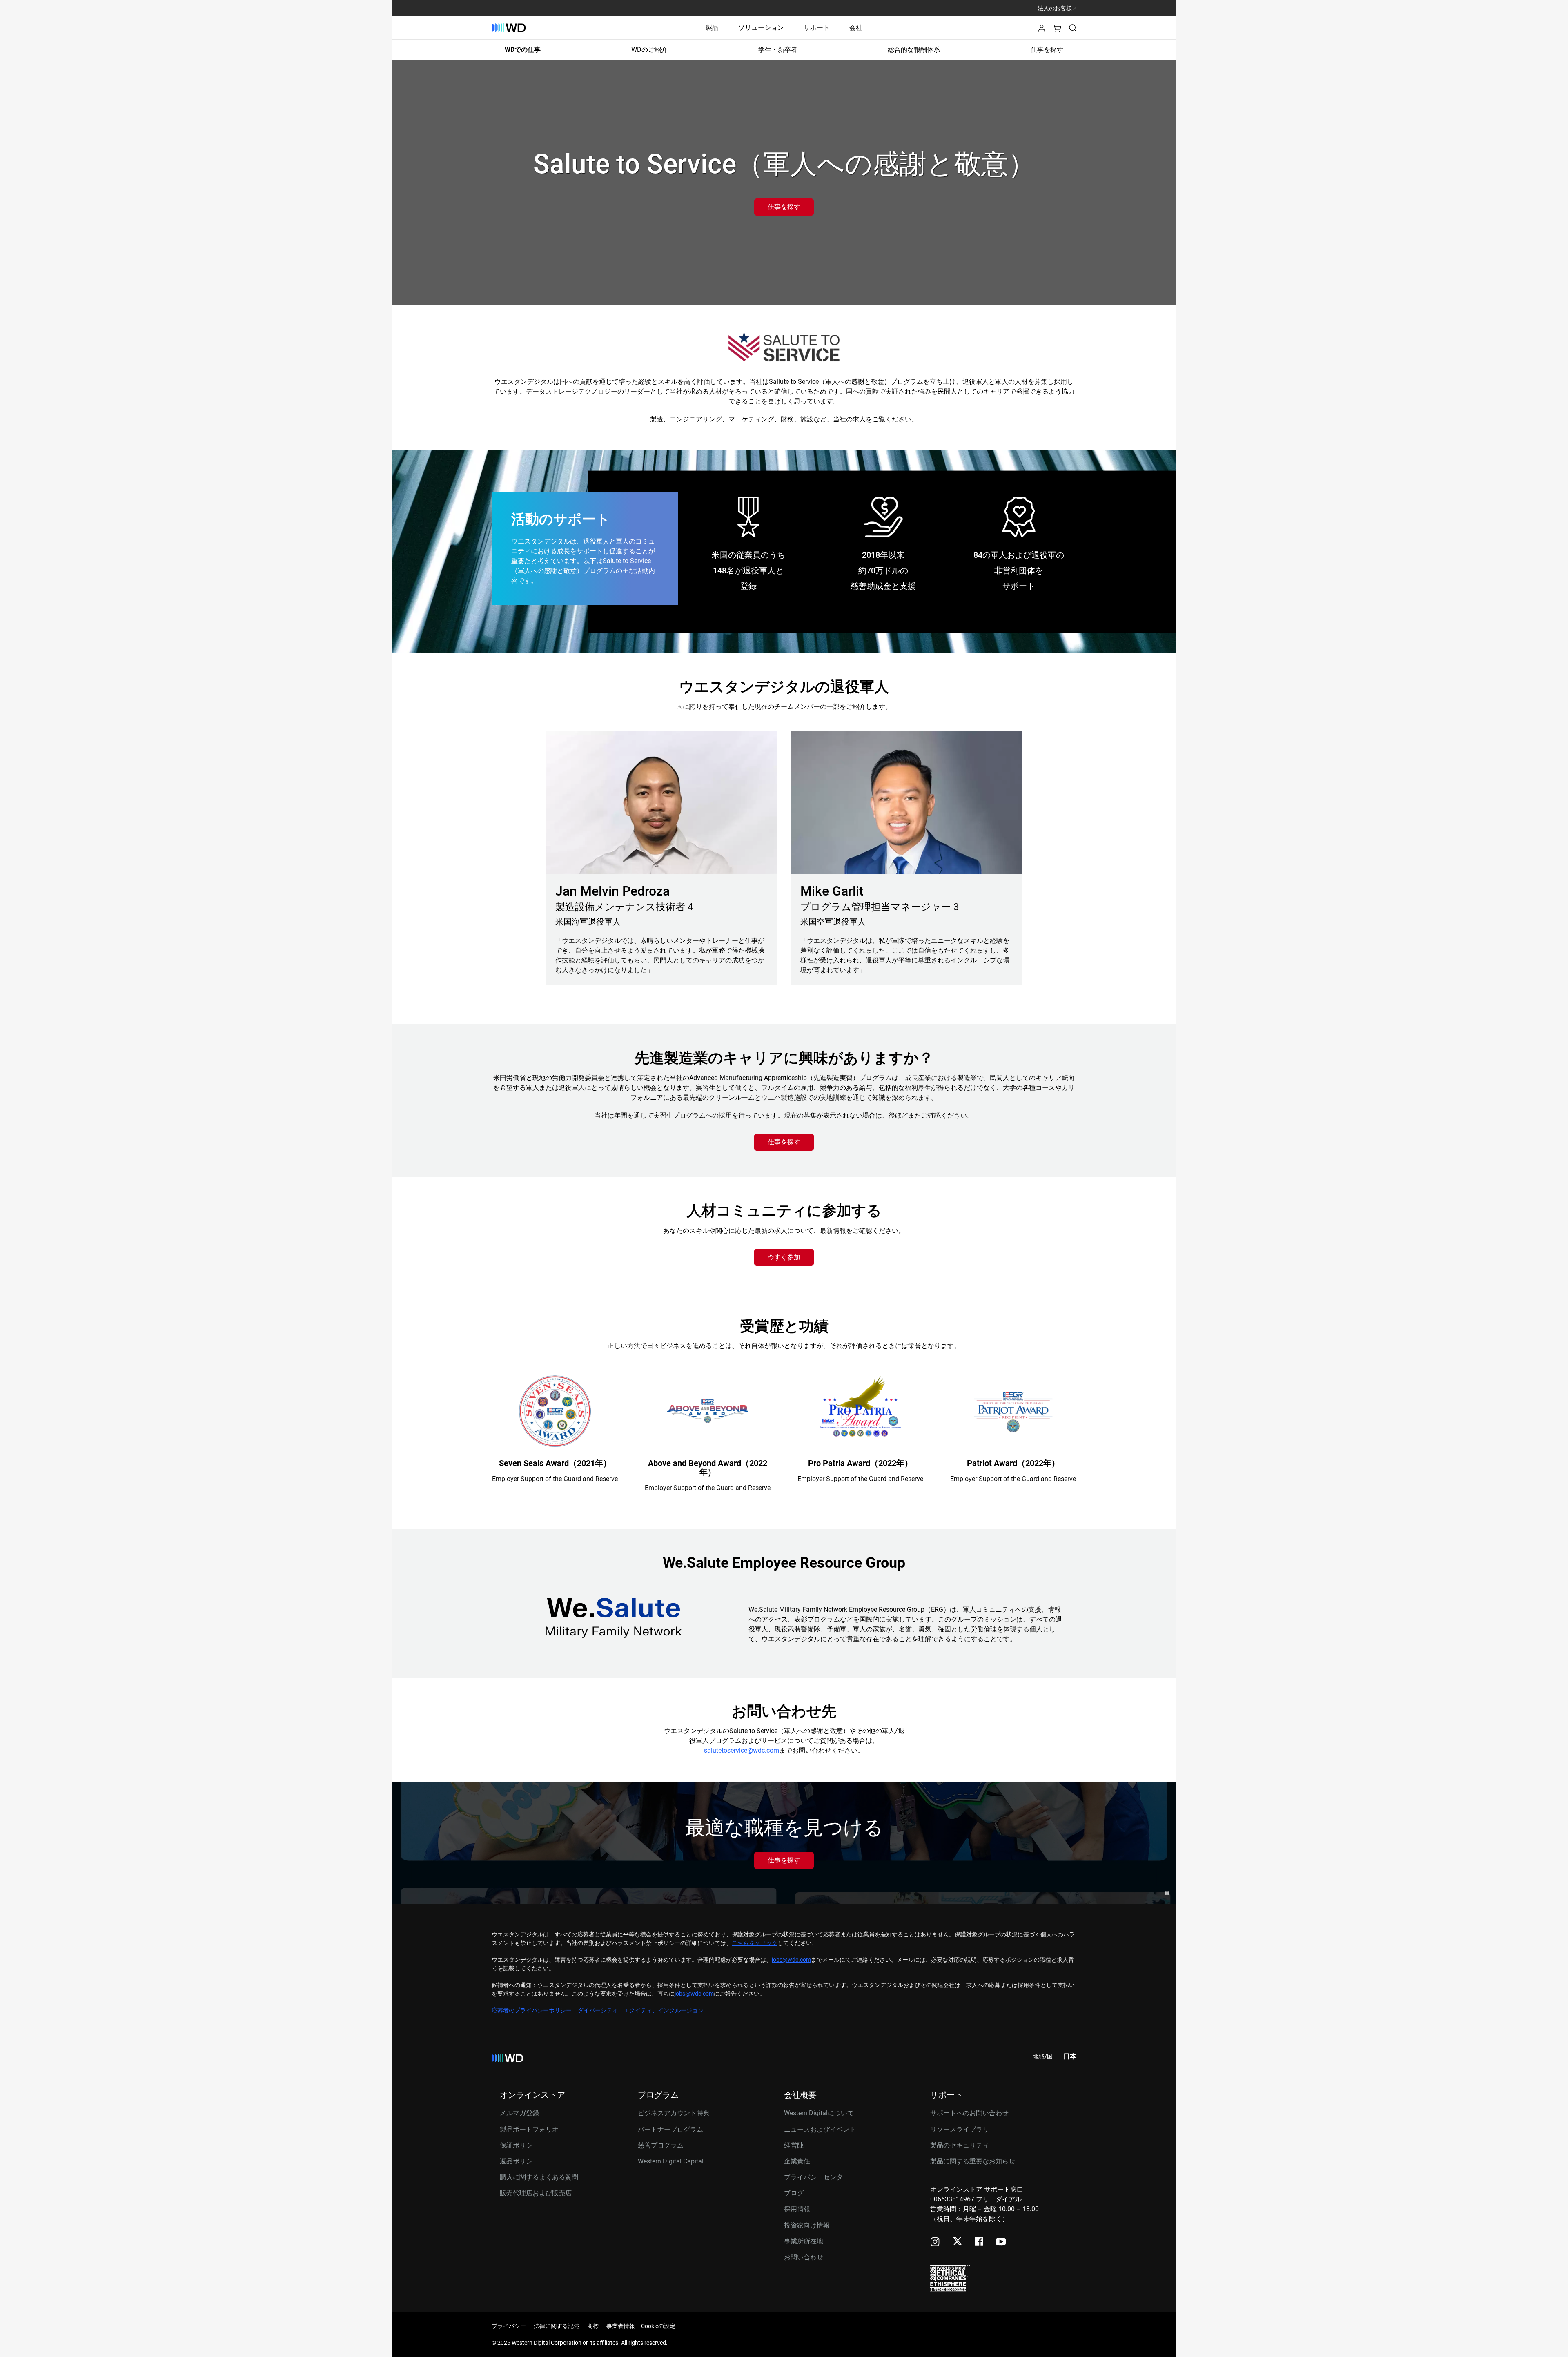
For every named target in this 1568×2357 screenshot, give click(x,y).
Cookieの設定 (658, 2326)
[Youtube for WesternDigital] (1001, 2242)
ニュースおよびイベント (820, 2129)
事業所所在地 (804, 2241)
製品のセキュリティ (960, 2145)
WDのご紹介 (649, 50)
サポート (817, 28)
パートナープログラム (670, 2129)
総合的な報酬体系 (914, 50)
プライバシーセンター (817, 2177)
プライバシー (509, 2326)
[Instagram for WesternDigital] (935, 2242)
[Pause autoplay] (1167, 1893)
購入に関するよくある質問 (539, 2177)
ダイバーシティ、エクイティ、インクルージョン (641, 2010)
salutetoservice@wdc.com (742, 1750)
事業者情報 (621, 2326)
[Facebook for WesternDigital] (980, 2242)
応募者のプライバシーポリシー (532, 2010)
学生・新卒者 (778, 50)
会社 (856, 28)
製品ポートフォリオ (529, 2129)
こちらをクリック (755, 1943)
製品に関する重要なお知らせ (973, 2161)
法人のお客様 (1055, 8)
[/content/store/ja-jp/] (509, 28)
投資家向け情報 (807, 2225)
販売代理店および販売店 (536, 2193)
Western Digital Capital (671, 2161)
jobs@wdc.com (791, 1960)
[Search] (1073, 28)
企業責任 (797, 2161)
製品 (712, 28)
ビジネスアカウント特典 (674, 2113)
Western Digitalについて (819, 2113)
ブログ (794, 2193)
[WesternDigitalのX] (957, 2242)
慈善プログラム (661, 2145)
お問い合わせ (804, 2257)
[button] (1042, 30)
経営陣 (794, 2145)
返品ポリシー (519, 2161)
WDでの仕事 (523, 50)
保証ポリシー (519, 2145)
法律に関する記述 (557, 2326)
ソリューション (761, 28)
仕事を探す (1047, 50)
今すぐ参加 (784, 1257)
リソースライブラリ (960, 2129)
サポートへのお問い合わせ (969, 2113)
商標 (593, 2326)
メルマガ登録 (519, 2113)
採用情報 (797, 2209)
